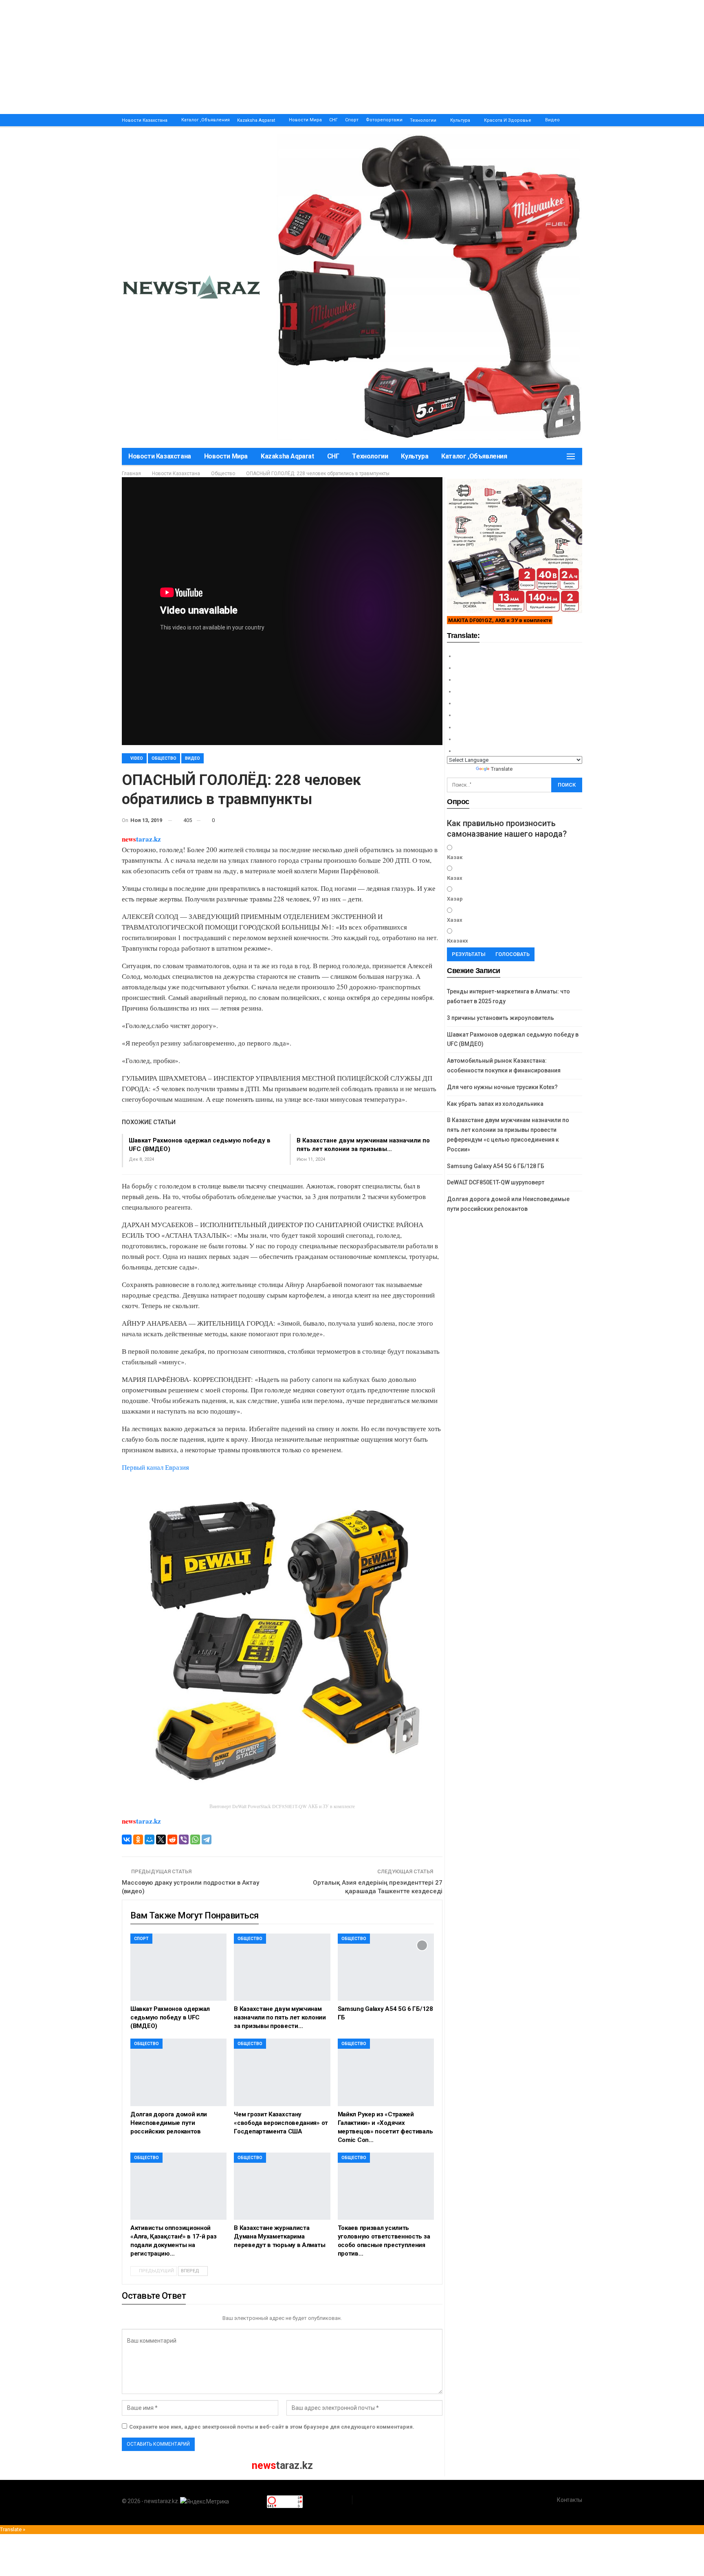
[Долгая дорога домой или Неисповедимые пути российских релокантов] (178, 2072)
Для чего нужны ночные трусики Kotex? (502, 1087)
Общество (164, 758)
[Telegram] (207, 1839)
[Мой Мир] (150, 1839)
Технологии (423, 120)
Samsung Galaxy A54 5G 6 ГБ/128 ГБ (496, 1166)
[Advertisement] (244, 57)
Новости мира (305, 120)
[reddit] (172, 1839)
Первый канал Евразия (155, 1467)
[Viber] (184, 1839)
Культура (460, 120)
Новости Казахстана (145, 120)
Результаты (469, 954)
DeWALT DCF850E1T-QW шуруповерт (496, 1182)
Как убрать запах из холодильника (495, 1104)
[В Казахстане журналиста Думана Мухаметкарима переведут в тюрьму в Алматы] (282, 2186)
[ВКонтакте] (127, 1839)
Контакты (570, 2500)
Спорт (352, 120)
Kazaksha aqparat (256, 120)
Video (136, 758)
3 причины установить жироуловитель (500, 1018)
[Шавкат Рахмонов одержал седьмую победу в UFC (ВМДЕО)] (178, 1967)
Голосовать (513, 954)
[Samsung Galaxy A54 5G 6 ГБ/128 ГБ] (386, 1967)
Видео (552, 120)
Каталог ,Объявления (206, 120)
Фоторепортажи (384, 120)
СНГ (333, 120)
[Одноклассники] (138, 1839)
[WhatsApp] (195, 1839)
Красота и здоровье (508, 120)
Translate (502, 769)
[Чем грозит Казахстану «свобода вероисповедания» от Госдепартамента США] (282, 2072)
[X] (161, 1839)
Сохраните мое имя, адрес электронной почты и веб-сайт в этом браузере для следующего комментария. (272, 2427)
